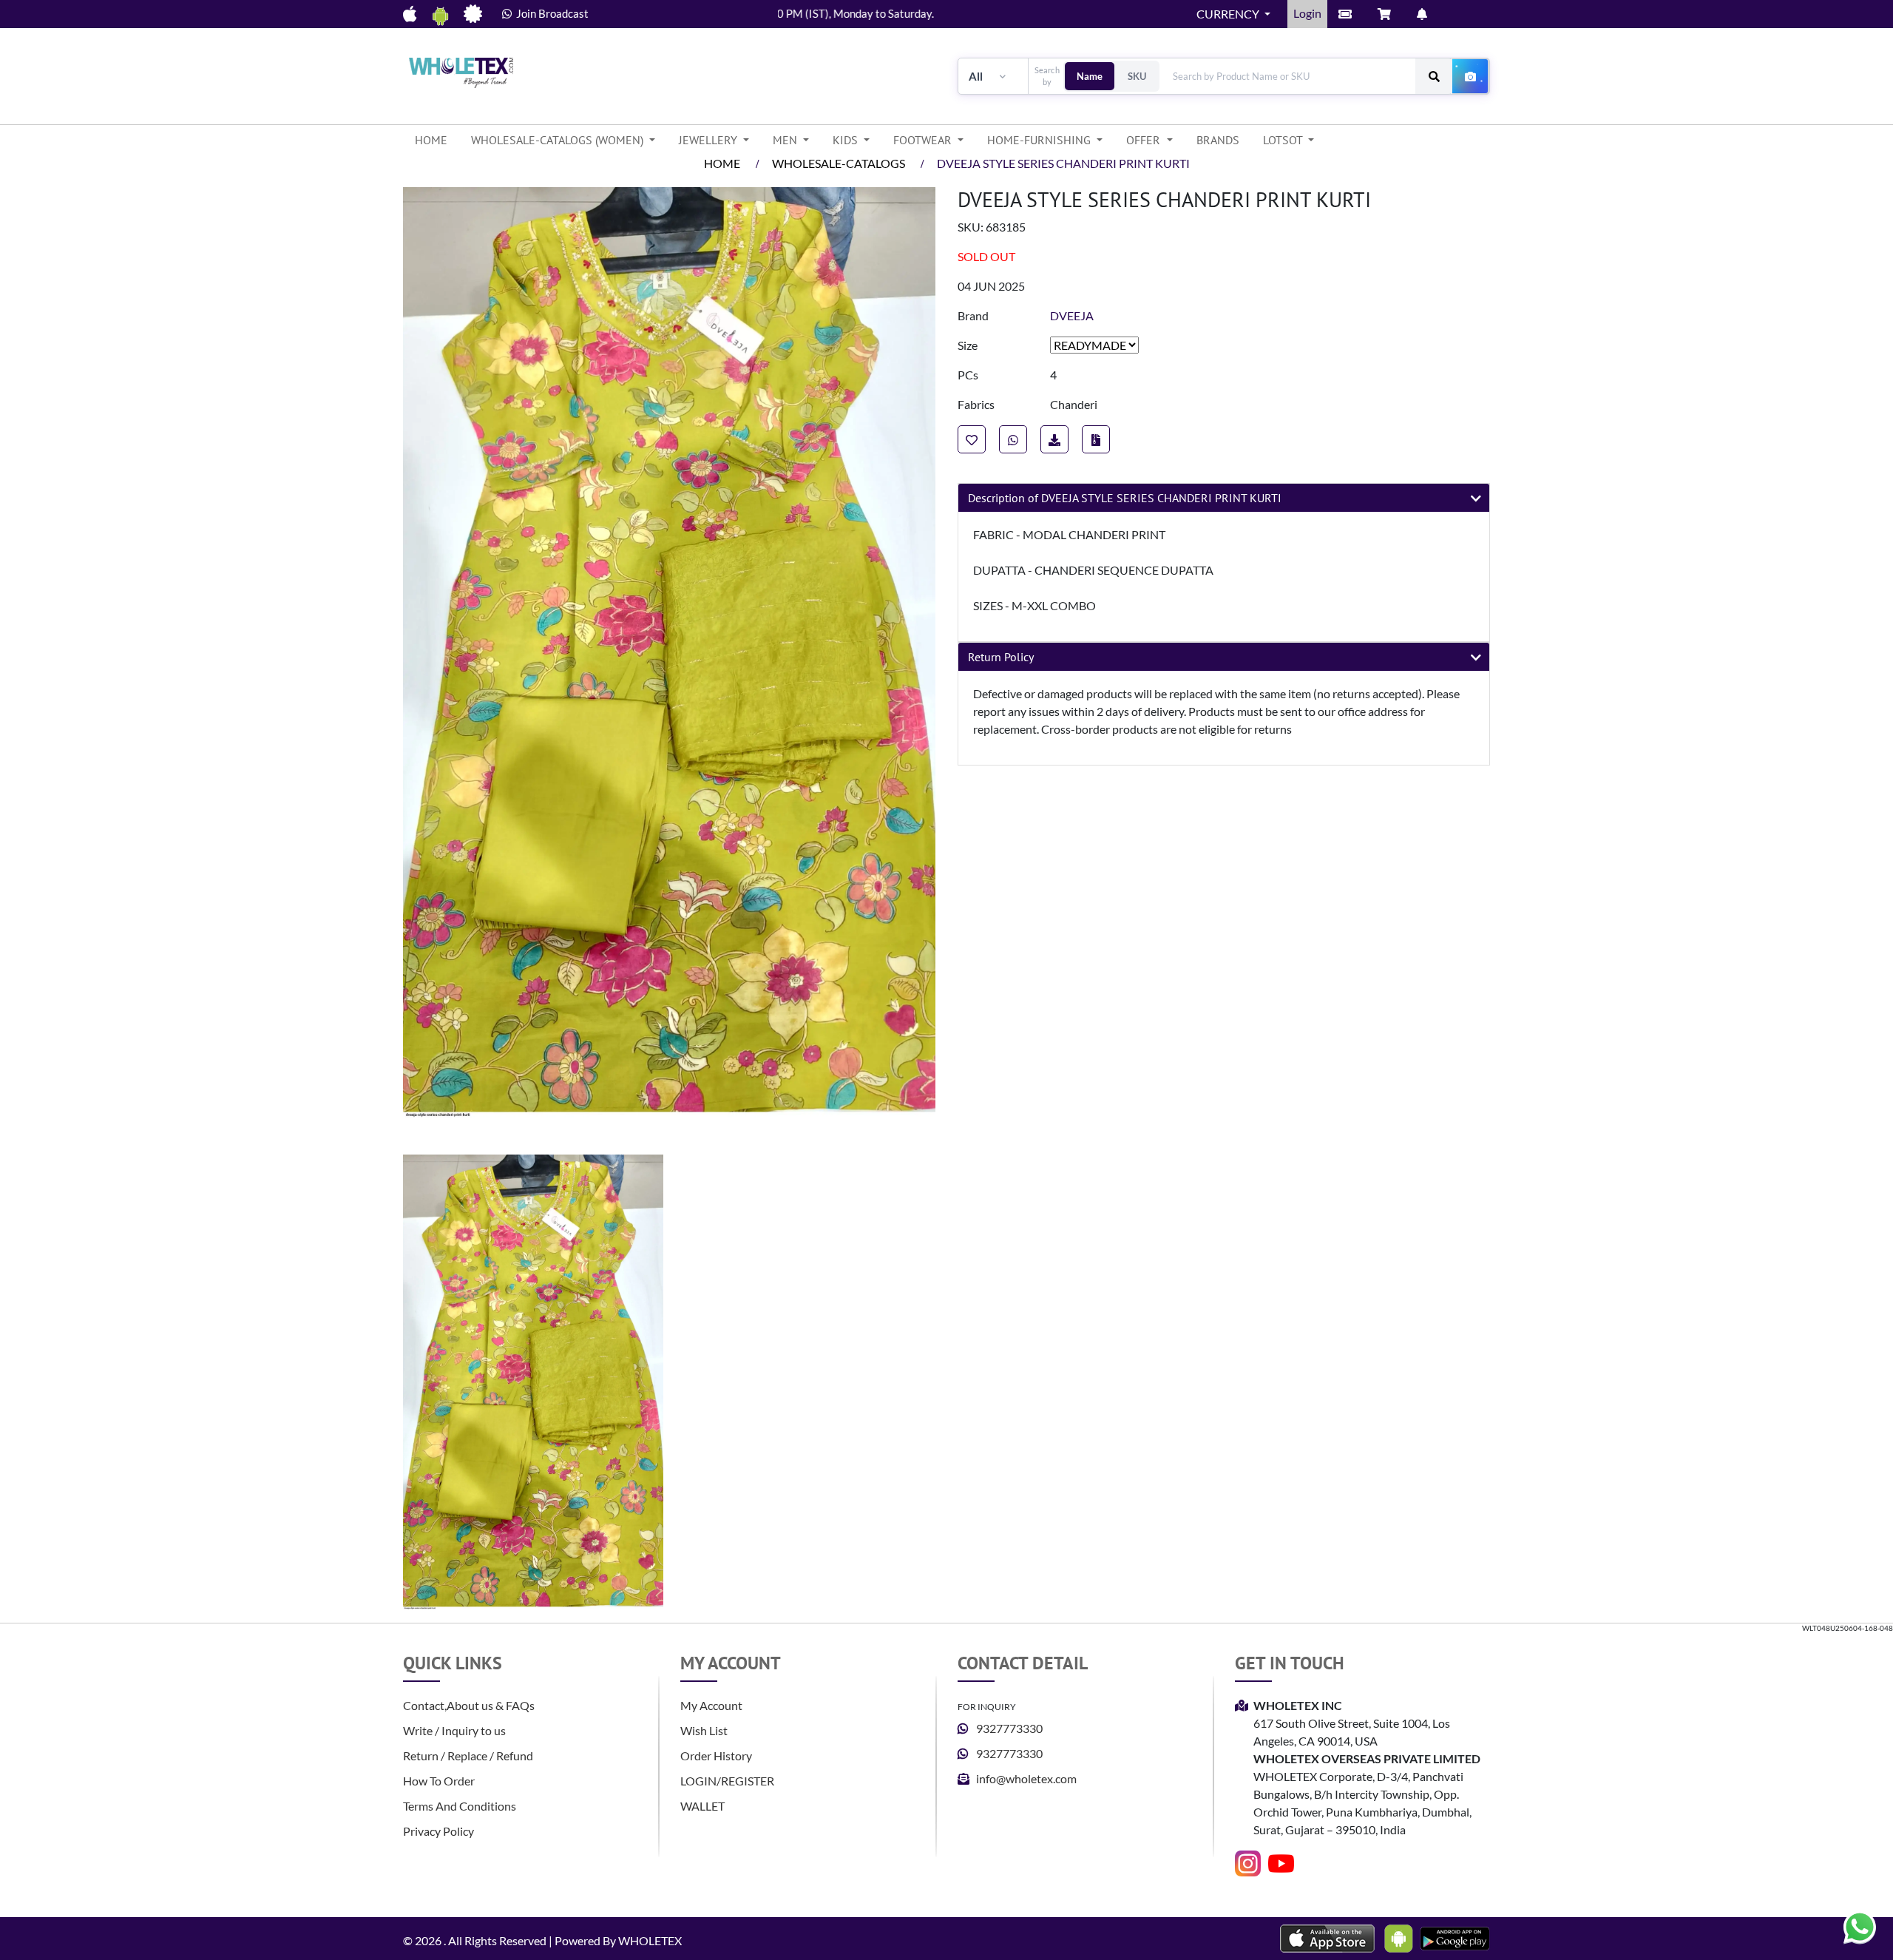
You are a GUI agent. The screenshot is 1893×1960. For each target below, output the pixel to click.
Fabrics (976, 404)
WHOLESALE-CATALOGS (839, 163)
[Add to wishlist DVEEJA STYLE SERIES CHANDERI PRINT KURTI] (972, 439)
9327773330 (1009, 1728)
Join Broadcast (550, 13)
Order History (716, 1755)
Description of (1125, 498)
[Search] (1434, 76)
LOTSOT (1284, 140)
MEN (786, 140)
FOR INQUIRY (987, 1707)
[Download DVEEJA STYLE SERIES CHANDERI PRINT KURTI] (1096, 439)
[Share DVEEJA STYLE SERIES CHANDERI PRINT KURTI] (1013, 439)
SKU (1137, 76)
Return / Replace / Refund (468, 1755)
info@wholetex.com (1026, 1778)
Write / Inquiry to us (454, 1730)
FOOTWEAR (924, 140)
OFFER (1145, 140)
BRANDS (1218, 140)
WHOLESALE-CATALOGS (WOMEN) (559, 140)
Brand (973, 315)
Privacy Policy (438, 1831)
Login (1307, 13)
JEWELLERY (710, 140)
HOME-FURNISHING (1040, 140)
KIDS (847, 140)
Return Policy (1001, 657)
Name (1090, 76)
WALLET (702, 1806)
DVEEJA (1072, 315)
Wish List (704, 1730)
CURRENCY (1229, 14)
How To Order (439, 1781)
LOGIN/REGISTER (727, 1781)
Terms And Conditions (460, 1806)
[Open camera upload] (1471, 76)
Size (968, 345)
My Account (711, 1705)
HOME (437, 139)
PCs (968, 375)
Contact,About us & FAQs (469, 1705)
